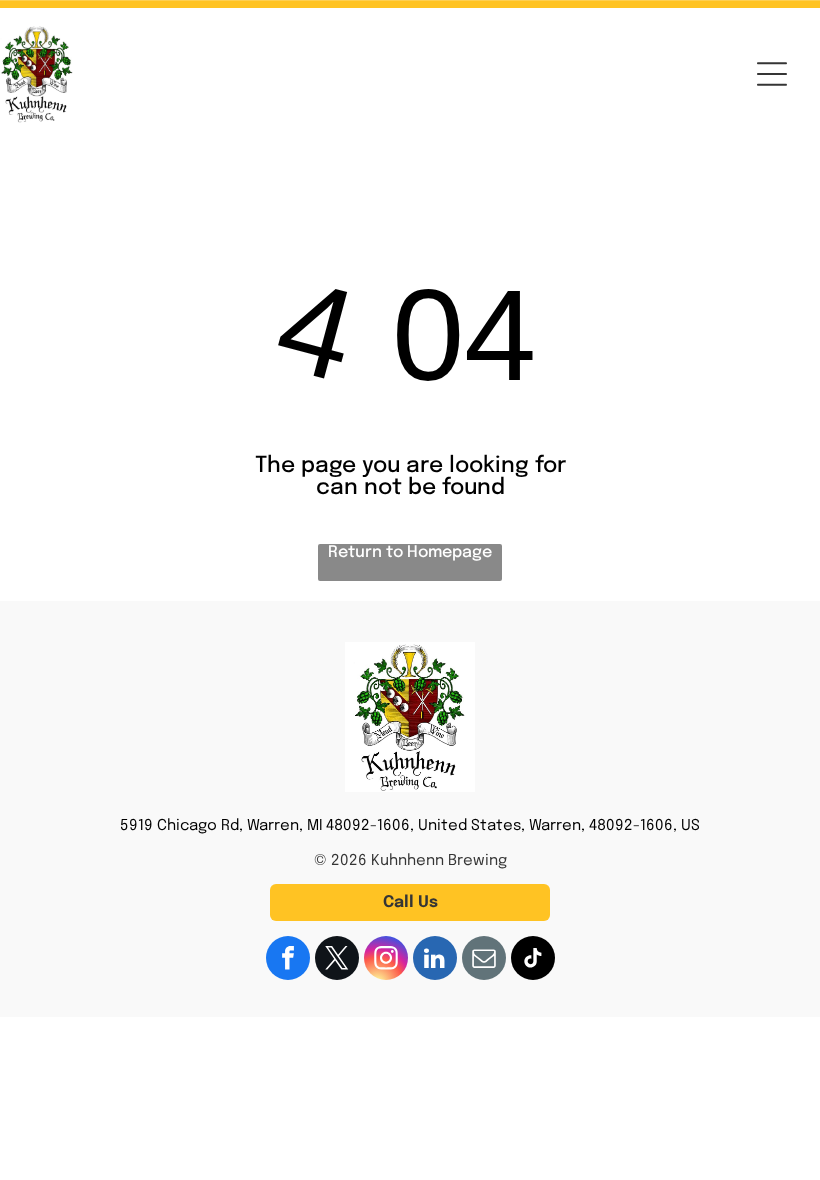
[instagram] (386, 960)
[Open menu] (772, 74)
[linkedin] (435, 960)
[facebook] (288, 960)
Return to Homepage (410, 552)
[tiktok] (533, 960)
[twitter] (337, 960)
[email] (484, 960)
